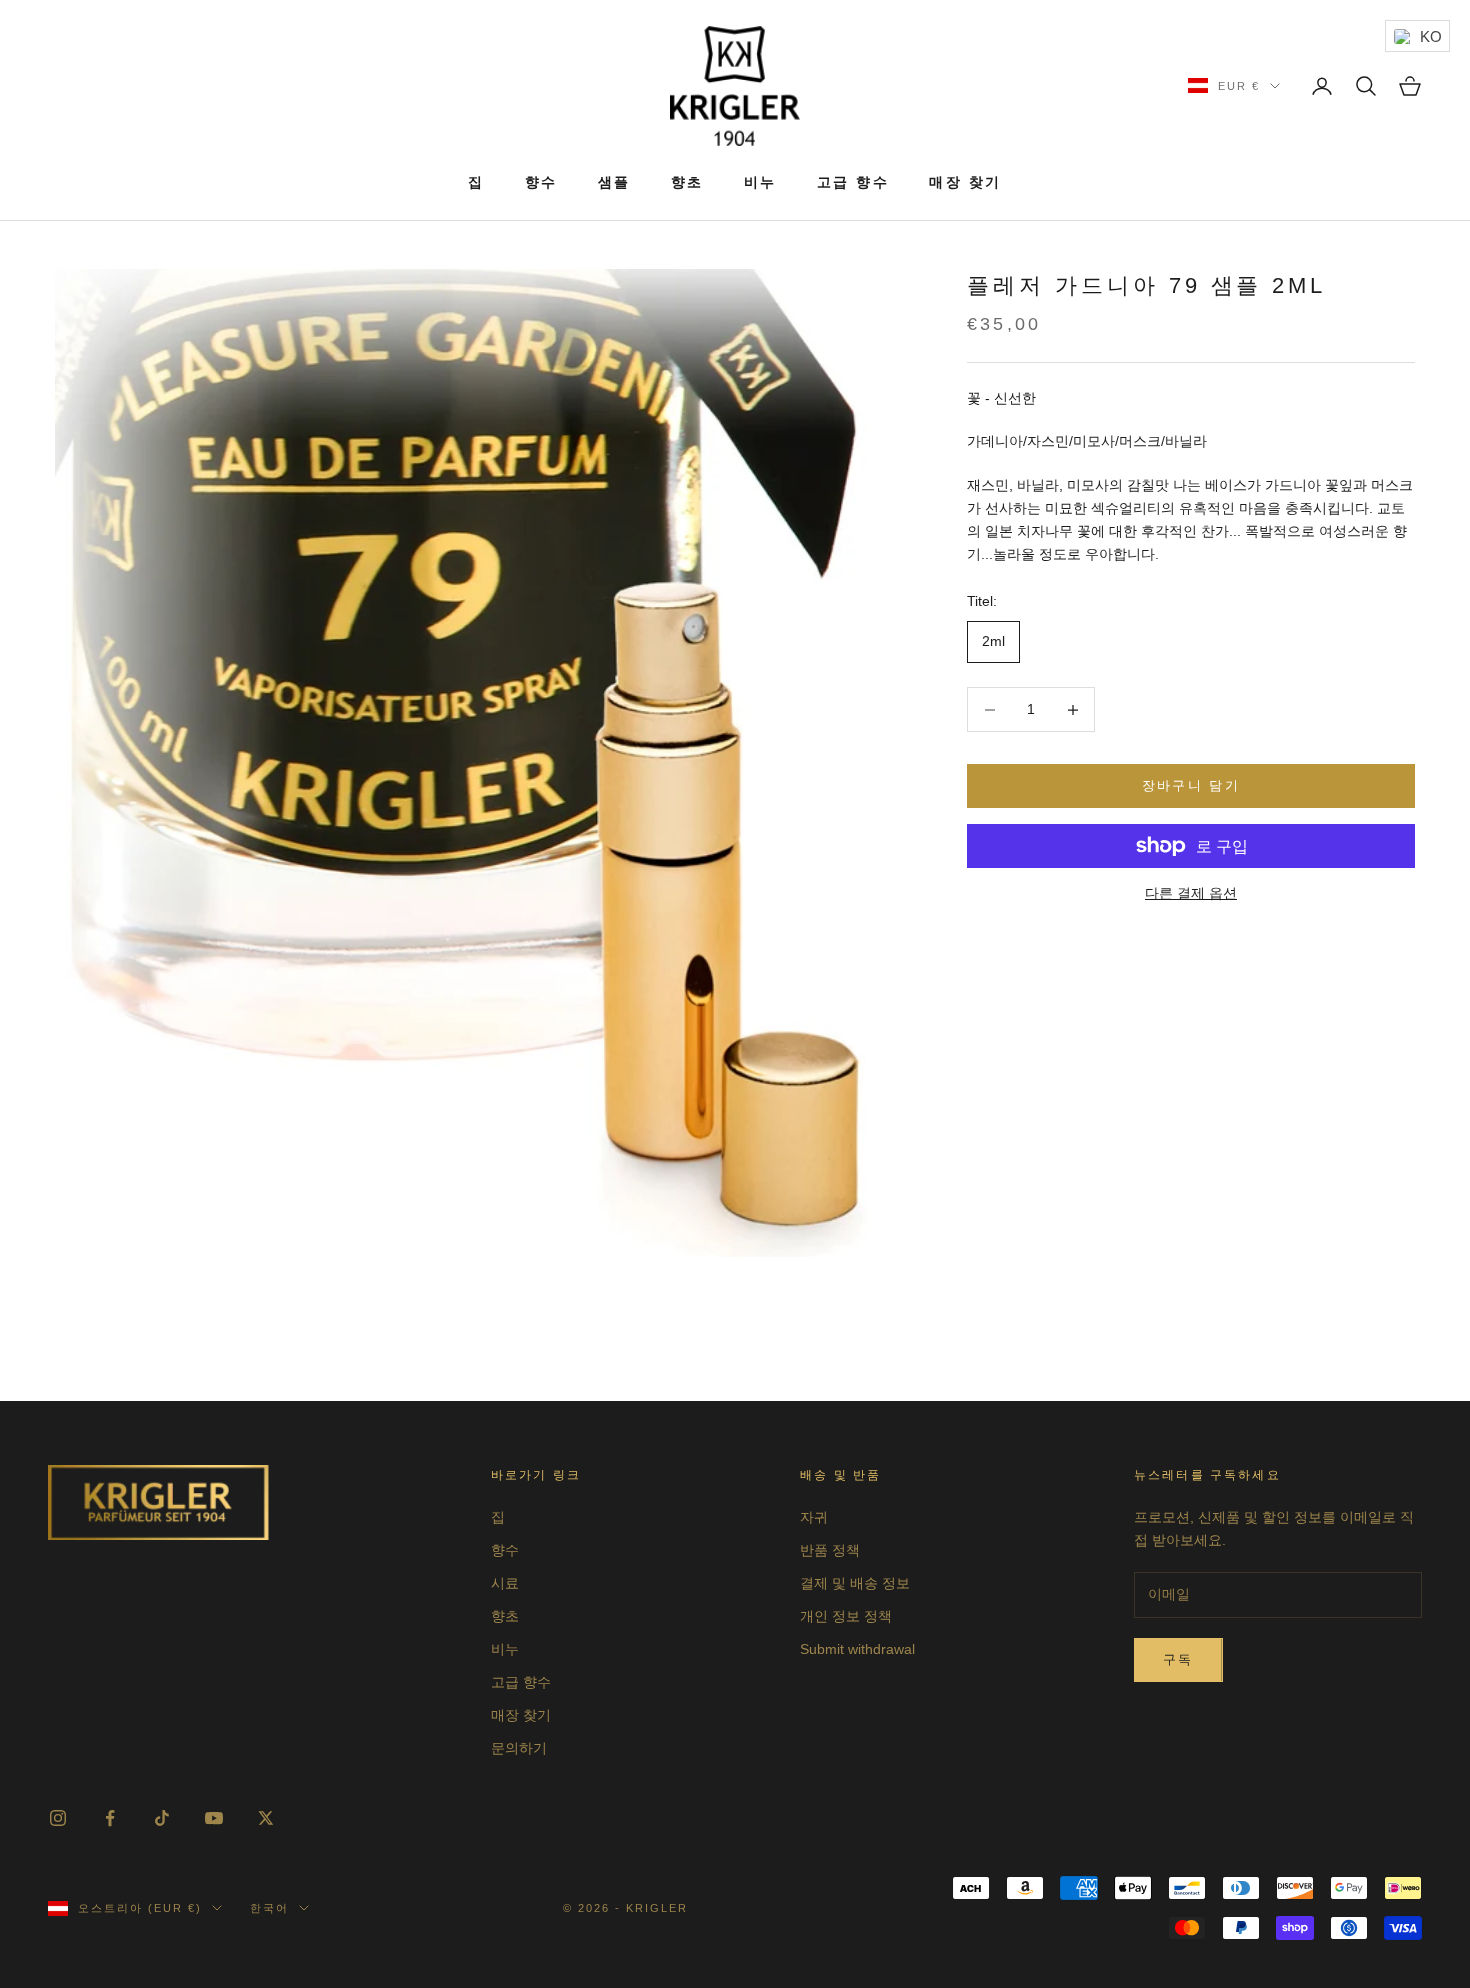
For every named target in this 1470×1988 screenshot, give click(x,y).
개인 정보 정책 (846, 1616)
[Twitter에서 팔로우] (266, 1818)
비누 (760, 182)
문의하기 (519, 1748)
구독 (1178, 1659)
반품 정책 (830, 1550)
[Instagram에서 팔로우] (58, 1818)
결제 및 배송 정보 (855, 1583)
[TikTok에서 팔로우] (162, 1818)
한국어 (269, 1908)
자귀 (814, 1517)
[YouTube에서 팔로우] (214, 1818)
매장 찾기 (965, 182)
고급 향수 (853, 182)
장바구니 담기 (1191, 786)
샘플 (614, 182)
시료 (505, 1583)
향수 (541, 182)
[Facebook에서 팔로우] (110, 1818)
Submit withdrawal (857, 1649)
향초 (687, 182)
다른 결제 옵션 (1191, 893)
